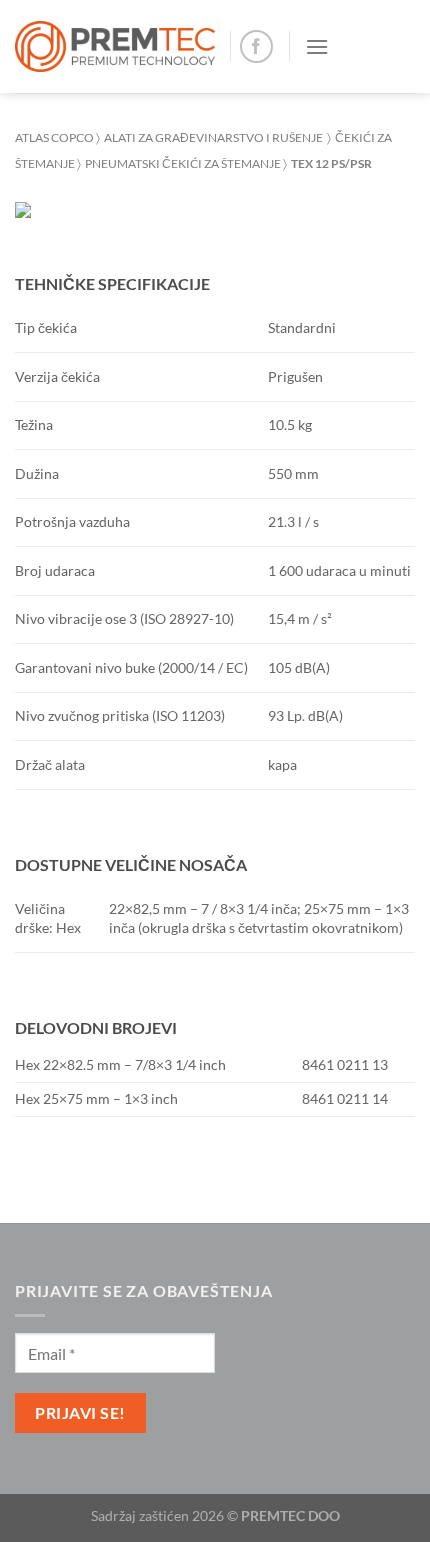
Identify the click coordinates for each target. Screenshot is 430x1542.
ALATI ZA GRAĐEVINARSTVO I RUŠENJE (213, 137)
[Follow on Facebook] (256, 46)
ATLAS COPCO (54, 137)
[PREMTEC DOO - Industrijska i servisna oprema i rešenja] (115, 46)
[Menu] (317, 46)
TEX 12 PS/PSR (329, 163)
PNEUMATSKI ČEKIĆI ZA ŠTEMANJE (182, 163)
